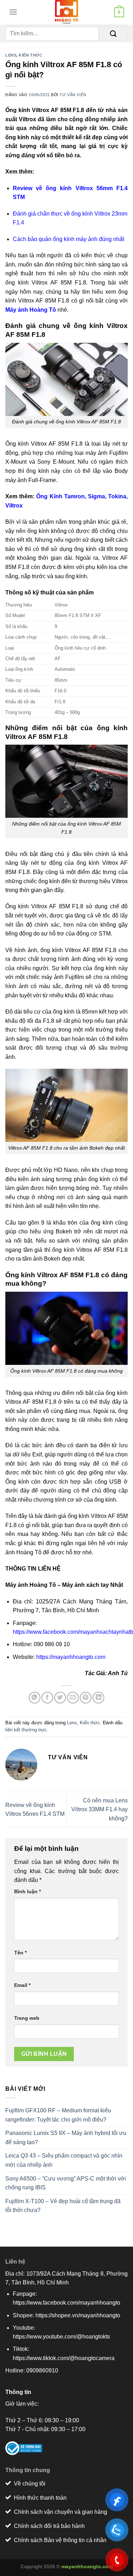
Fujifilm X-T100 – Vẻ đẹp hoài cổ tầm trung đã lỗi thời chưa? (63, 2206)
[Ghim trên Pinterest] (86, 1698)
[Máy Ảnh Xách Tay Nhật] (67, 12)
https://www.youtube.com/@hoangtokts (61, 2337)
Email (22, 1985)
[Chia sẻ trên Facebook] (47, 1698)
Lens (11, 55)
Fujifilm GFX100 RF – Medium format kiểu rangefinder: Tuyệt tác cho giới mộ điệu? (58, 2115)
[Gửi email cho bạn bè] (73, 1698)
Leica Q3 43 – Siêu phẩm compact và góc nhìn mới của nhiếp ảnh (64, 2160)
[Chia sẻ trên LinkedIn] (98, 1698)
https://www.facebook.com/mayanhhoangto (66, 2303)
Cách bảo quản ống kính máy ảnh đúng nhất (68, 239)
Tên (20, 1953)
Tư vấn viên (73, 95)
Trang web (27, 2018)
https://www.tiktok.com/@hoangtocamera (64, 2358)
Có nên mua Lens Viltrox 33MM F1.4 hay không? (99, 1809)
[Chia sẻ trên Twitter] (60, 1698)
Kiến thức (31, 55)
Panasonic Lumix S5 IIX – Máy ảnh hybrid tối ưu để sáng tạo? (66, 2138)
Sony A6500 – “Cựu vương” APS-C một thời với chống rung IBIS (66, 2183)
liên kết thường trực (26, 1730)
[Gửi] (113, 34)
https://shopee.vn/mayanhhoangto (78, 2315)
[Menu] (11, 12)
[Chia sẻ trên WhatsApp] (35, 1698)
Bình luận (27, 1891)
